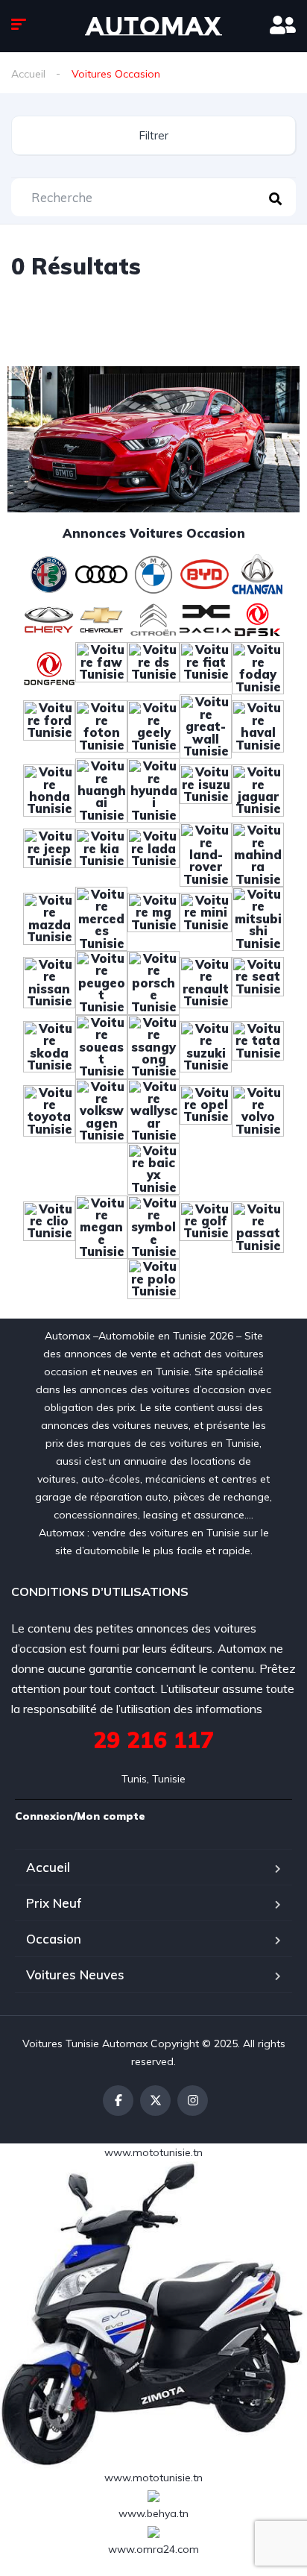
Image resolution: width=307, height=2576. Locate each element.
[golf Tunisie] (206, 1226)
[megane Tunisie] (101, 1226)
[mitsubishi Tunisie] (258, 917)
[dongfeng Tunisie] (49, 667)
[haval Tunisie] (258, 726)
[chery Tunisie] (49, 618)
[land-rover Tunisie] (206, 853)
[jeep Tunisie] (49, 853)
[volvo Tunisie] (258, 1110)
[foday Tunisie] (258, 667)
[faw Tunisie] (101, 667)
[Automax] (153, 26)
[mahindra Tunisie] (258, 853)
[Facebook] (118, 2101)
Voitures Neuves (75, 1975)
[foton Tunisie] (101, 726)
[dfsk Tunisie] (258, 618)
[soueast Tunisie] (101, 1046)
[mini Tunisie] (206, 917)
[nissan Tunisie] (49, 981)
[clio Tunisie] (49, 1226)
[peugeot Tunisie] (101, 981)
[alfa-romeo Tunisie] (49, 573)
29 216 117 (153, 1740)
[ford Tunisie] (49, 726)
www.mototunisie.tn (153, 2152)
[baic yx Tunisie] (153, 1168)
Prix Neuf (54, 1903)
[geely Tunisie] (153, 726)
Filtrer (153, 135)
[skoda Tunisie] (49, 1046)
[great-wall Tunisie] (206, 726)
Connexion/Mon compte (80, 1816)
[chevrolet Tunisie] (101, 618)
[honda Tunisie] (49, 789)
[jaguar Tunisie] (258, 789)
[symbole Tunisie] (153, 1226)
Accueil (28, 74)
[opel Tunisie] (206, 1110)
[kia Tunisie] (101, 853)
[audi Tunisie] (101, 573)
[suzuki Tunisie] (206, 1046)
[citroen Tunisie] (153, 618)
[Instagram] (193, 2101)
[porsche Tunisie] (153, 981)
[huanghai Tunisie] (101, 789)
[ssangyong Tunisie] (153, 1046)
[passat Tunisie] (258, 1226)
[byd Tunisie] (206, 573)
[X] (155, 2101)
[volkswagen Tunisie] (101, 1110)
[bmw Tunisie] (153, 573)
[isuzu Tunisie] (206, 789)
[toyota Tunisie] (49, 1110)
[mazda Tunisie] (49, 917)
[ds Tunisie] (153, 667)
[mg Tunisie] (153, 917)
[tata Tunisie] (258, 1046)
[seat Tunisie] (258, 981)
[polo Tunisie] (153, 1284)
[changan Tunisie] (258, 573)
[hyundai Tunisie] (153, 789)
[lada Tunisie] (153, 853)
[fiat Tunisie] (206, 667)
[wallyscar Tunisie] (153, 1110)
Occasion (54, 1939)
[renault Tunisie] (206, 981)
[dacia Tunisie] (206, 618)
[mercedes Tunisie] (101, 917)
